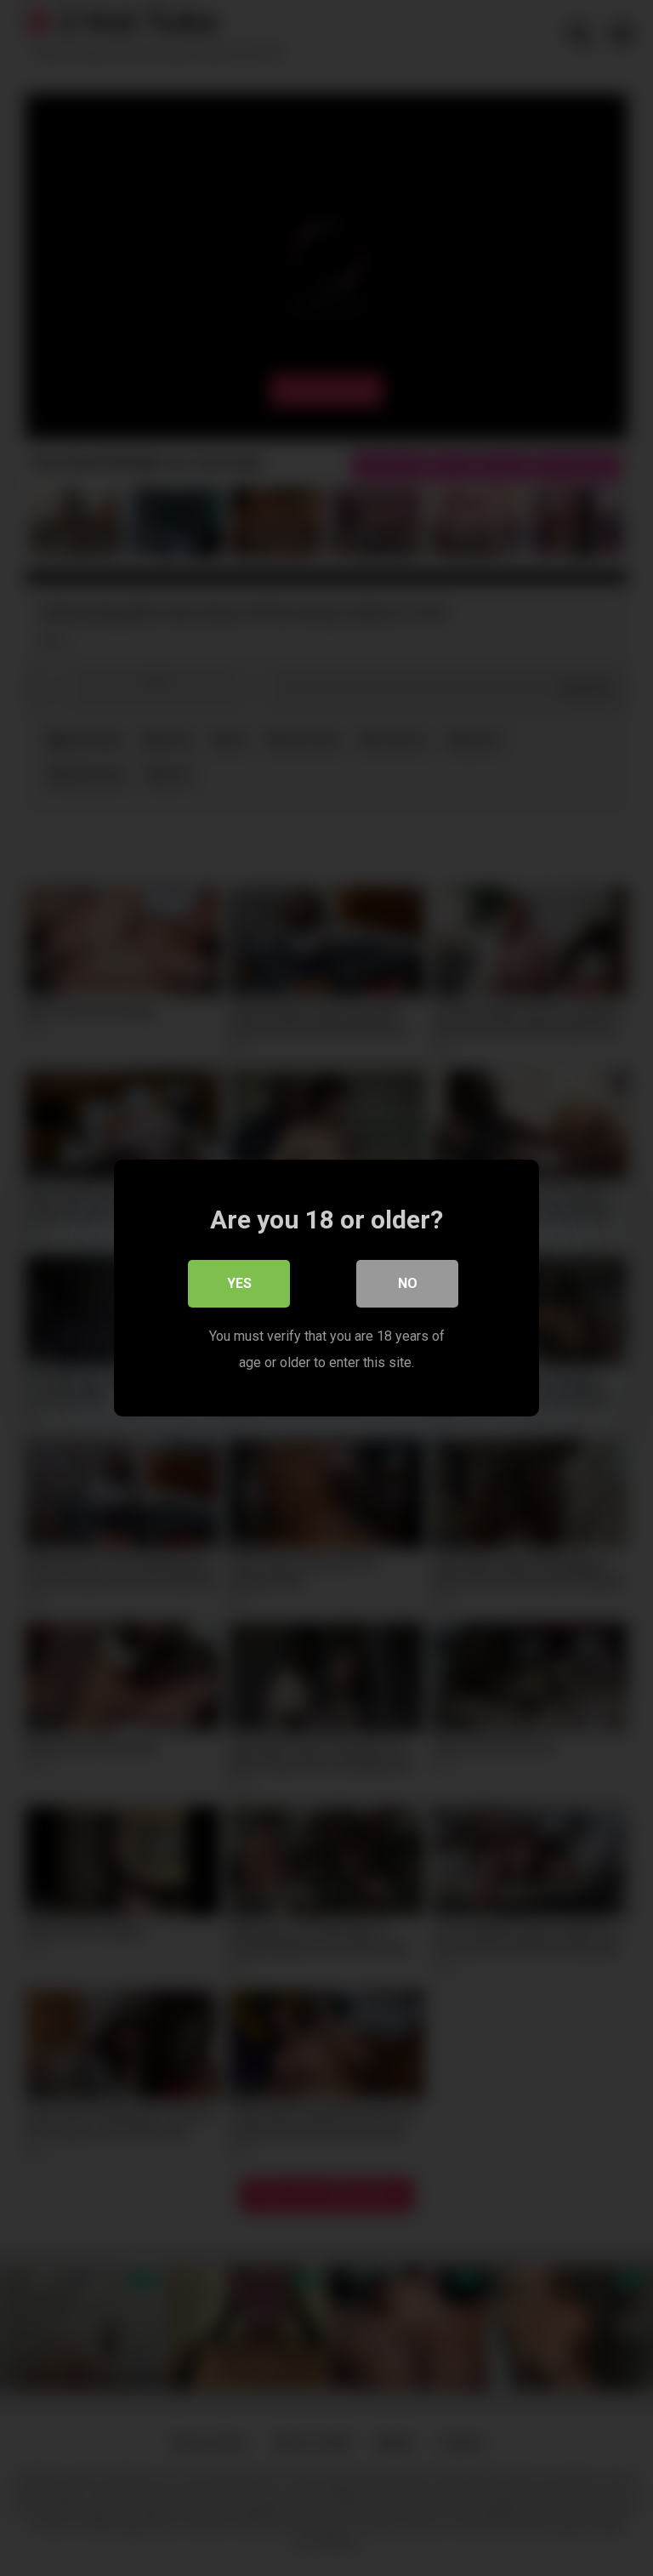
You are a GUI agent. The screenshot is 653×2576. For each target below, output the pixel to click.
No (408, 1283)
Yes (239, 1283)
